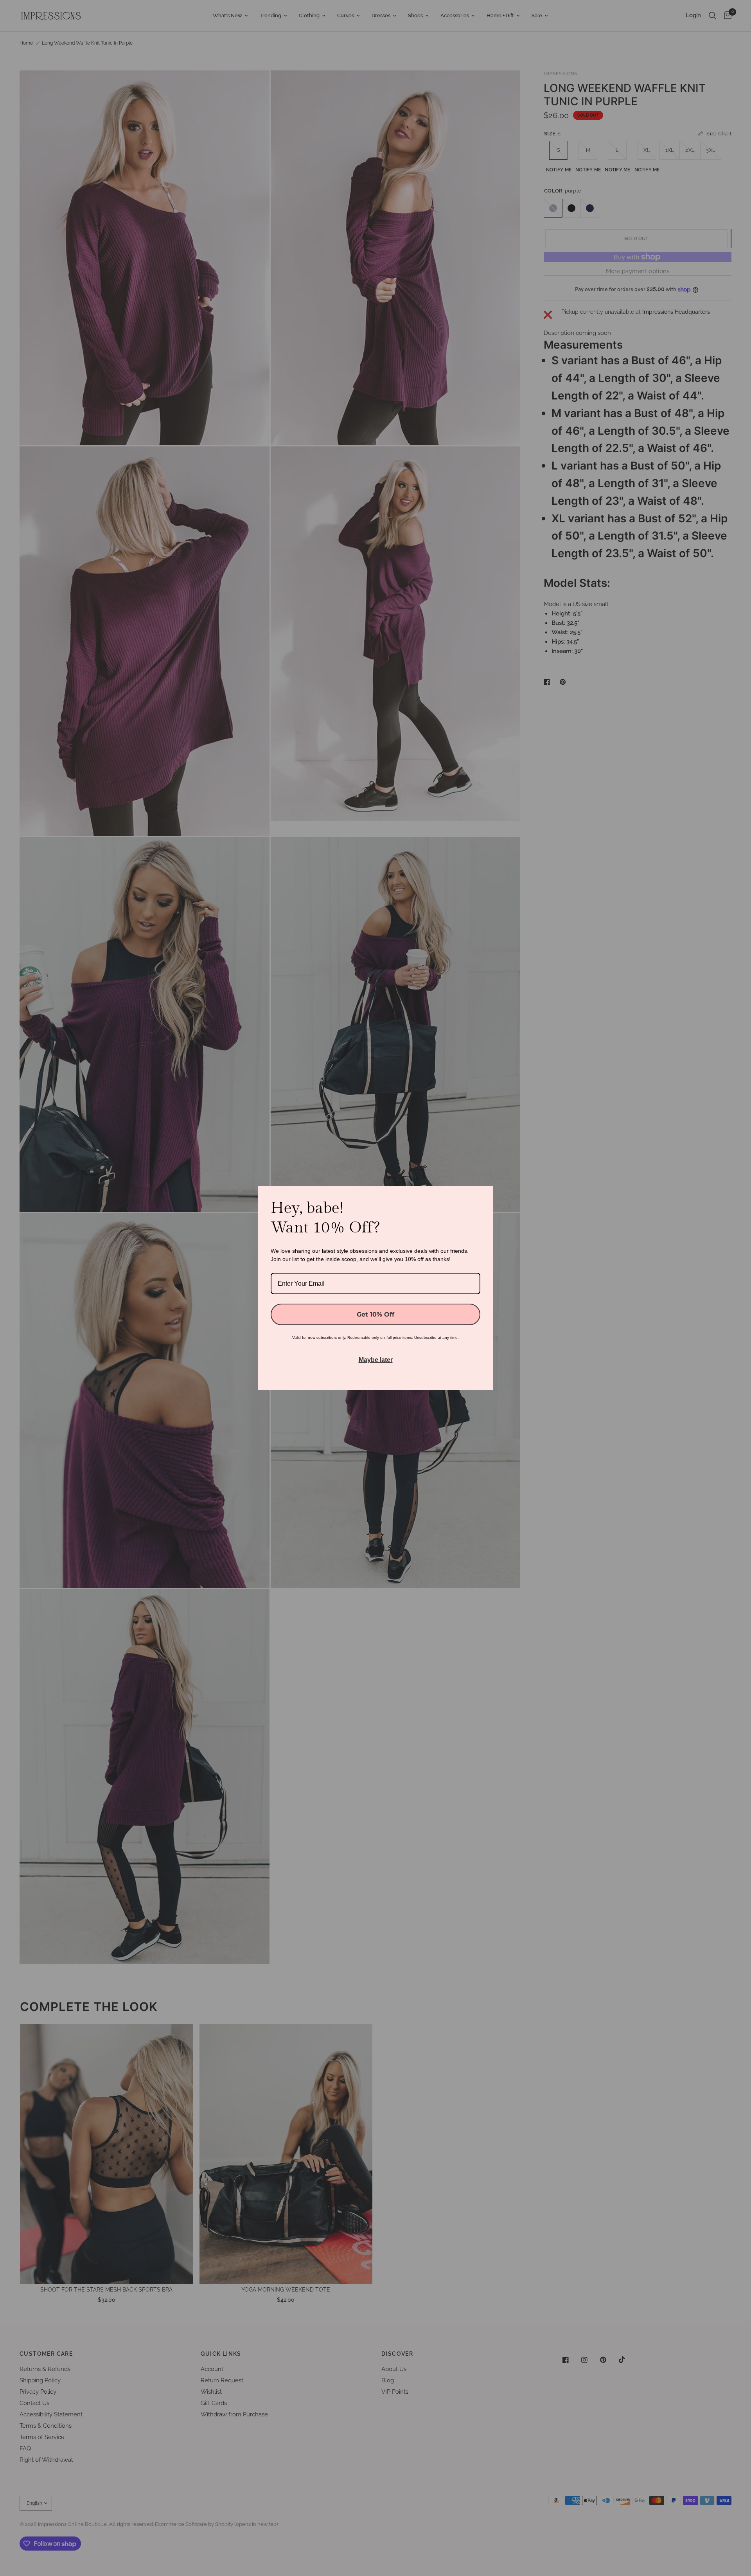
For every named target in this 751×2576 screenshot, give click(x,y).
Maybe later (376, 1360)
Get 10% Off (375, 1314)
